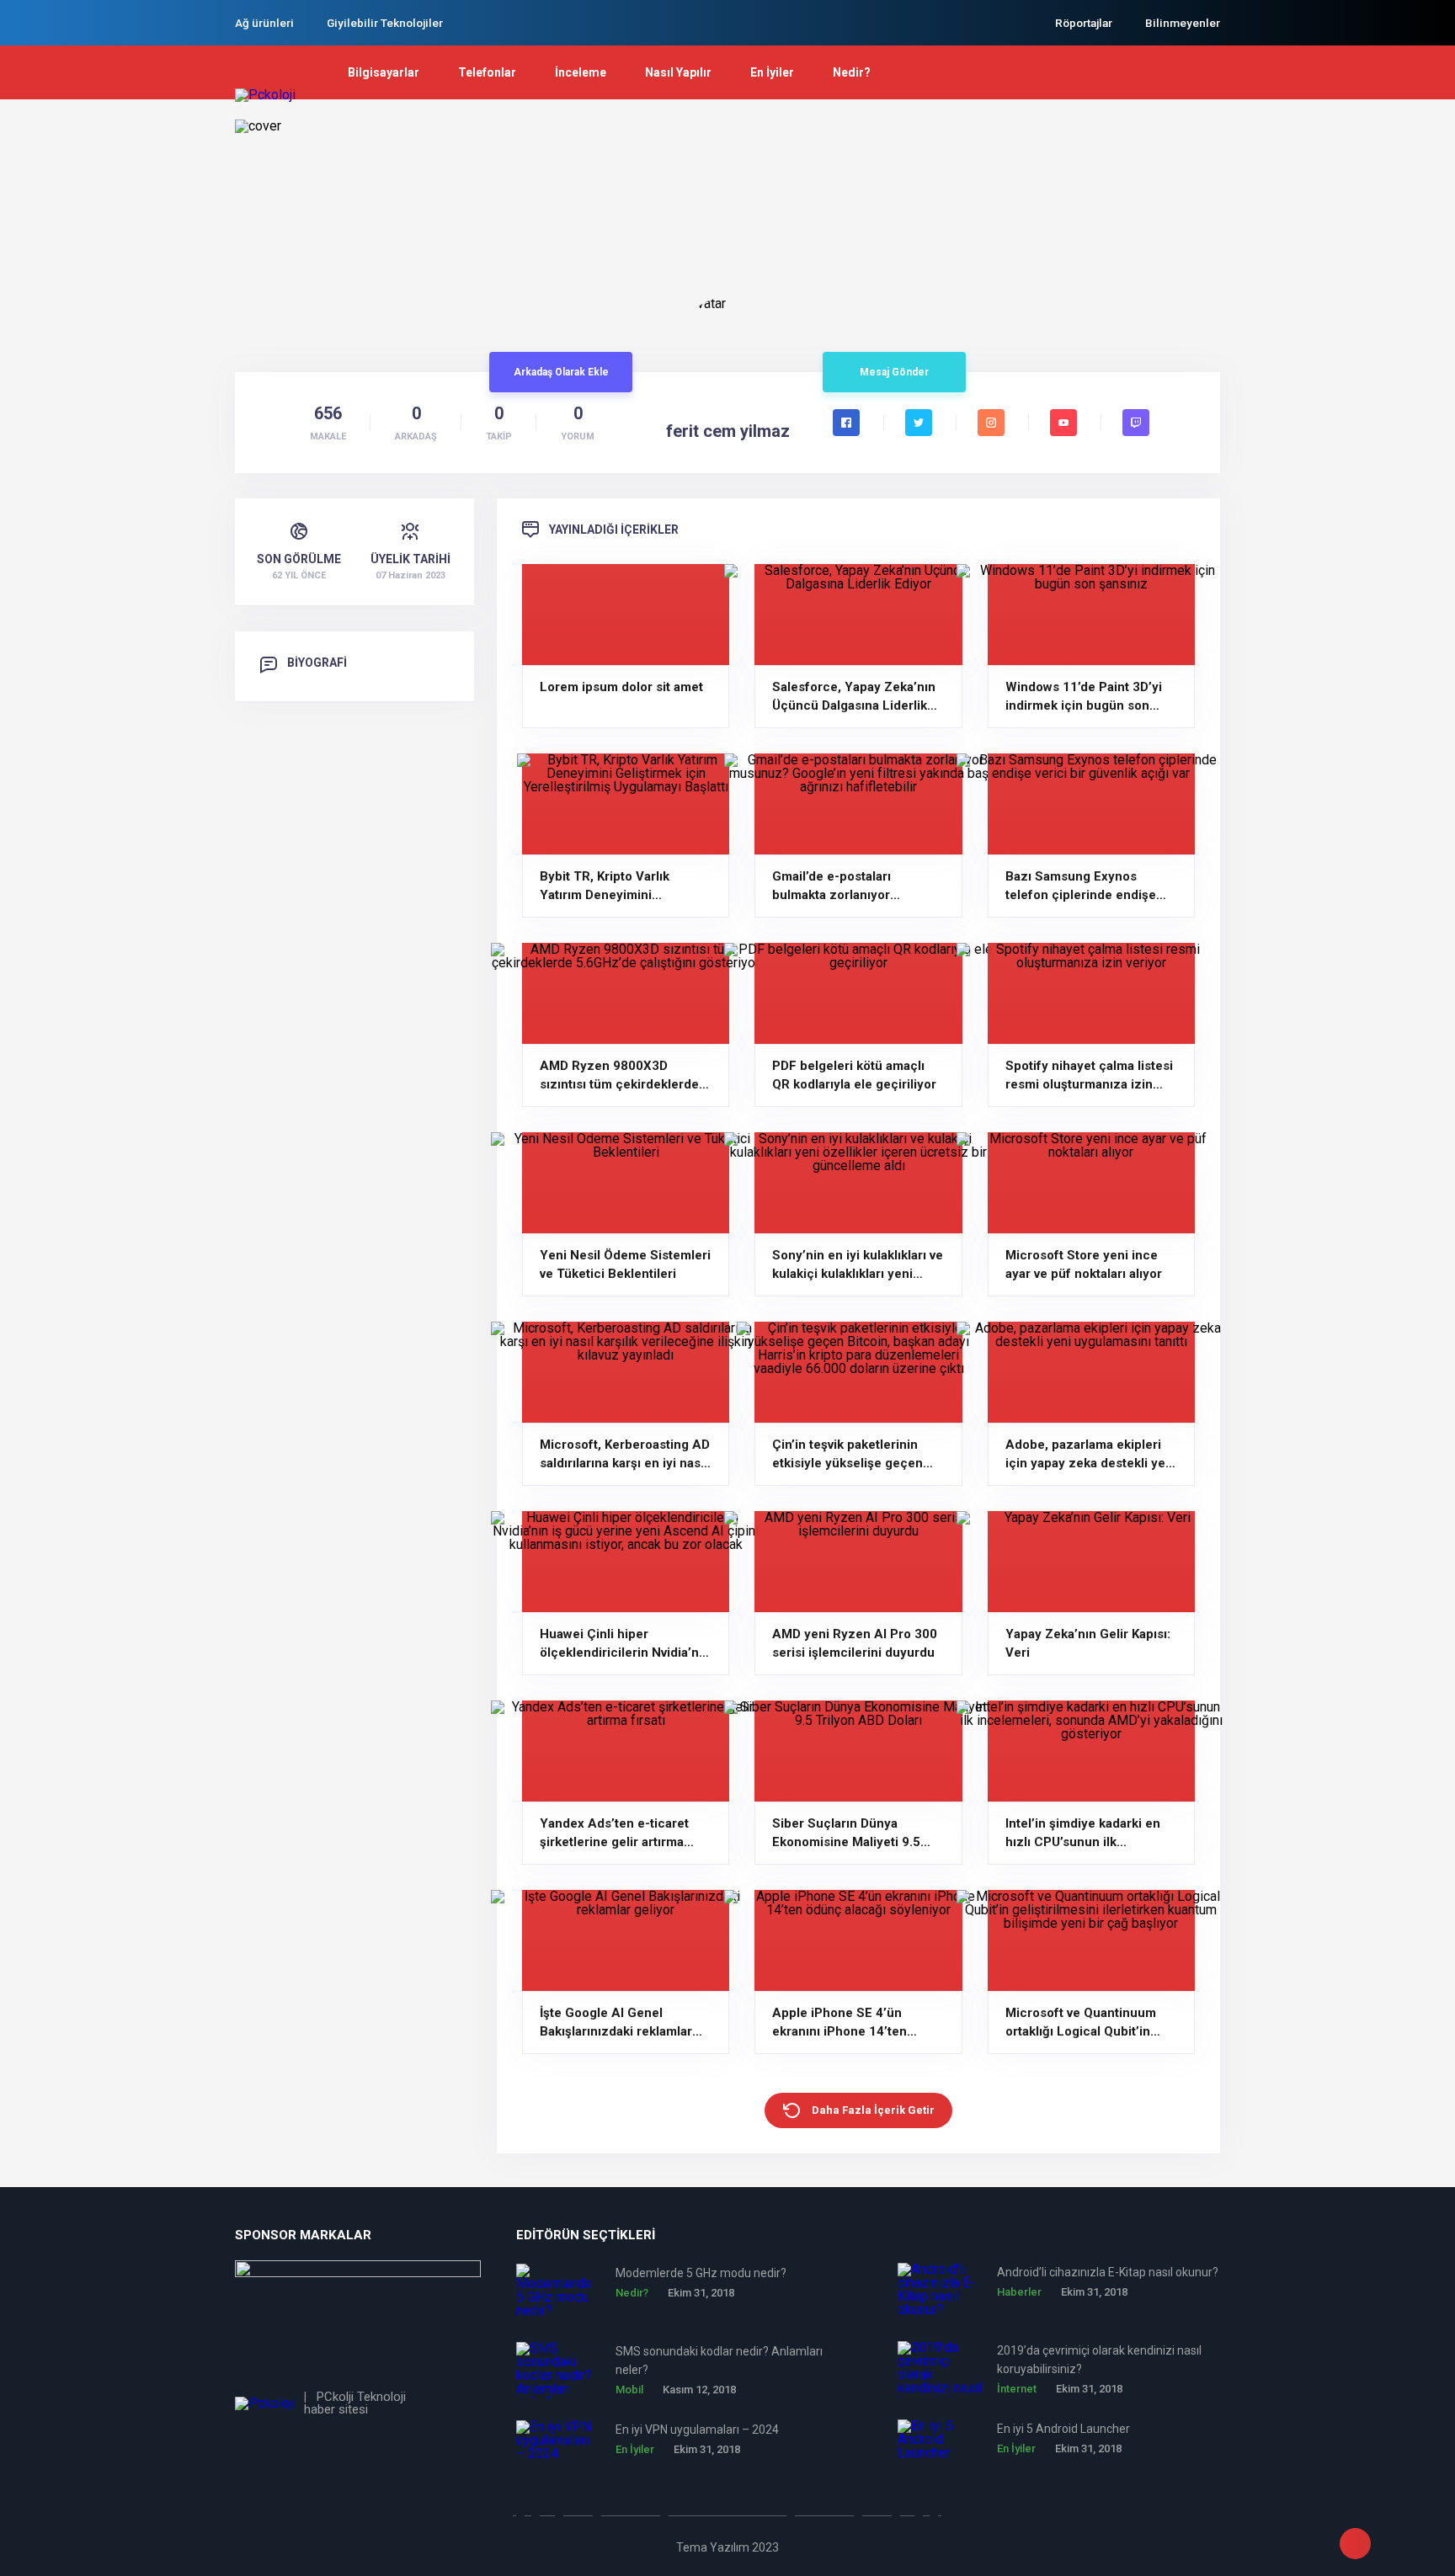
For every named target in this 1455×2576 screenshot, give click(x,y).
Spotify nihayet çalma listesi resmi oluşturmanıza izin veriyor (1089, 1076)
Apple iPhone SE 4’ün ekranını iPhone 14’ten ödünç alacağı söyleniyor (847, 2023)
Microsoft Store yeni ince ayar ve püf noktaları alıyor (1084, 1264)
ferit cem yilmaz (728, 431)
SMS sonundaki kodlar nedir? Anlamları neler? (719, 2360)
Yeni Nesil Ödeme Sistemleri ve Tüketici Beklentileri (625, 1264)
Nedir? (852, 72)
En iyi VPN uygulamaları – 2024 (697, 2430)
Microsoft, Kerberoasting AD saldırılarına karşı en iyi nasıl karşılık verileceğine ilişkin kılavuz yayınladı (625, 1455)
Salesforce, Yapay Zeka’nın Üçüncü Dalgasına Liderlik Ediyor (854, 697)
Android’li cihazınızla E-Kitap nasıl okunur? (1108, 2272)
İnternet (1017, 2389)
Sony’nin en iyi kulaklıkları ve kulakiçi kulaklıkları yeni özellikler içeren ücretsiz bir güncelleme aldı (858, 1265)
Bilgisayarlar (384, 72)
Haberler (1019, 2292)
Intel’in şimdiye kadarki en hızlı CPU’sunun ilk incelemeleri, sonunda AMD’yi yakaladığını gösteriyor (1083, 1834)
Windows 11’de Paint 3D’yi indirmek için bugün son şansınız (1084, 697)
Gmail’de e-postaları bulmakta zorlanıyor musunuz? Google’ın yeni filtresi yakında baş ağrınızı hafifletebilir (852, 886)
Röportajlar (1084, 23)
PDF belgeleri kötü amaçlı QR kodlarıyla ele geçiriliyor (854, 1075)
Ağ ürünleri (264, 23)
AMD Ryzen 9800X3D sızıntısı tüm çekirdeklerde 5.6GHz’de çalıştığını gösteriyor (619, 1076)
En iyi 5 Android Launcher (1063, 2429)
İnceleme (581, 72)
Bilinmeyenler (1183, 23)
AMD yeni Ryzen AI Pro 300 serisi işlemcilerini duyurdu (855, 1643)
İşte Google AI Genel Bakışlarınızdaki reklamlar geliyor (616, 2023)
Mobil (629, 2390)
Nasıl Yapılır (678, 72)
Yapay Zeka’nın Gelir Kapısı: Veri (1088, 1643)
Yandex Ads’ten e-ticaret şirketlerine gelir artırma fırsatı (614, 1834)
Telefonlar (487, 72)
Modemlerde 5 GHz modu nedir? (701, 2273)
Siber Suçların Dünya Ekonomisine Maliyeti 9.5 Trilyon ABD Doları (846, 1834)
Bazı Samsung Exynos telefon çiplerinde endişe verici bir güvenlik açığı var (1085, 886)
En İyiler (772, 72)
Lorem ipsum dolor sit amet (621, 687)
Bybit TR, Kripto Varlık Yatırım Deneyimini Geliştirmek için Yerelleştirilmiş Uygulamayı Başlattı (621, 886)
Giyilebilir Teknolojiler (385, 23)
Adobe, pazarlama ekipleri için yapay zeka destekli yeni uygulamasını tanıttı (1091, 1455)
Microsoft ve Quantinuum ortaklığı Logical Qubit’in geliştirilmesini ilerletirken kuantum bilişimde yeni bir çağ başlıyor (1084, 2023)
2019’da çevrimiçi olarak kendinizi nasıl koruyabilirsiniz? (1099, 2360)
